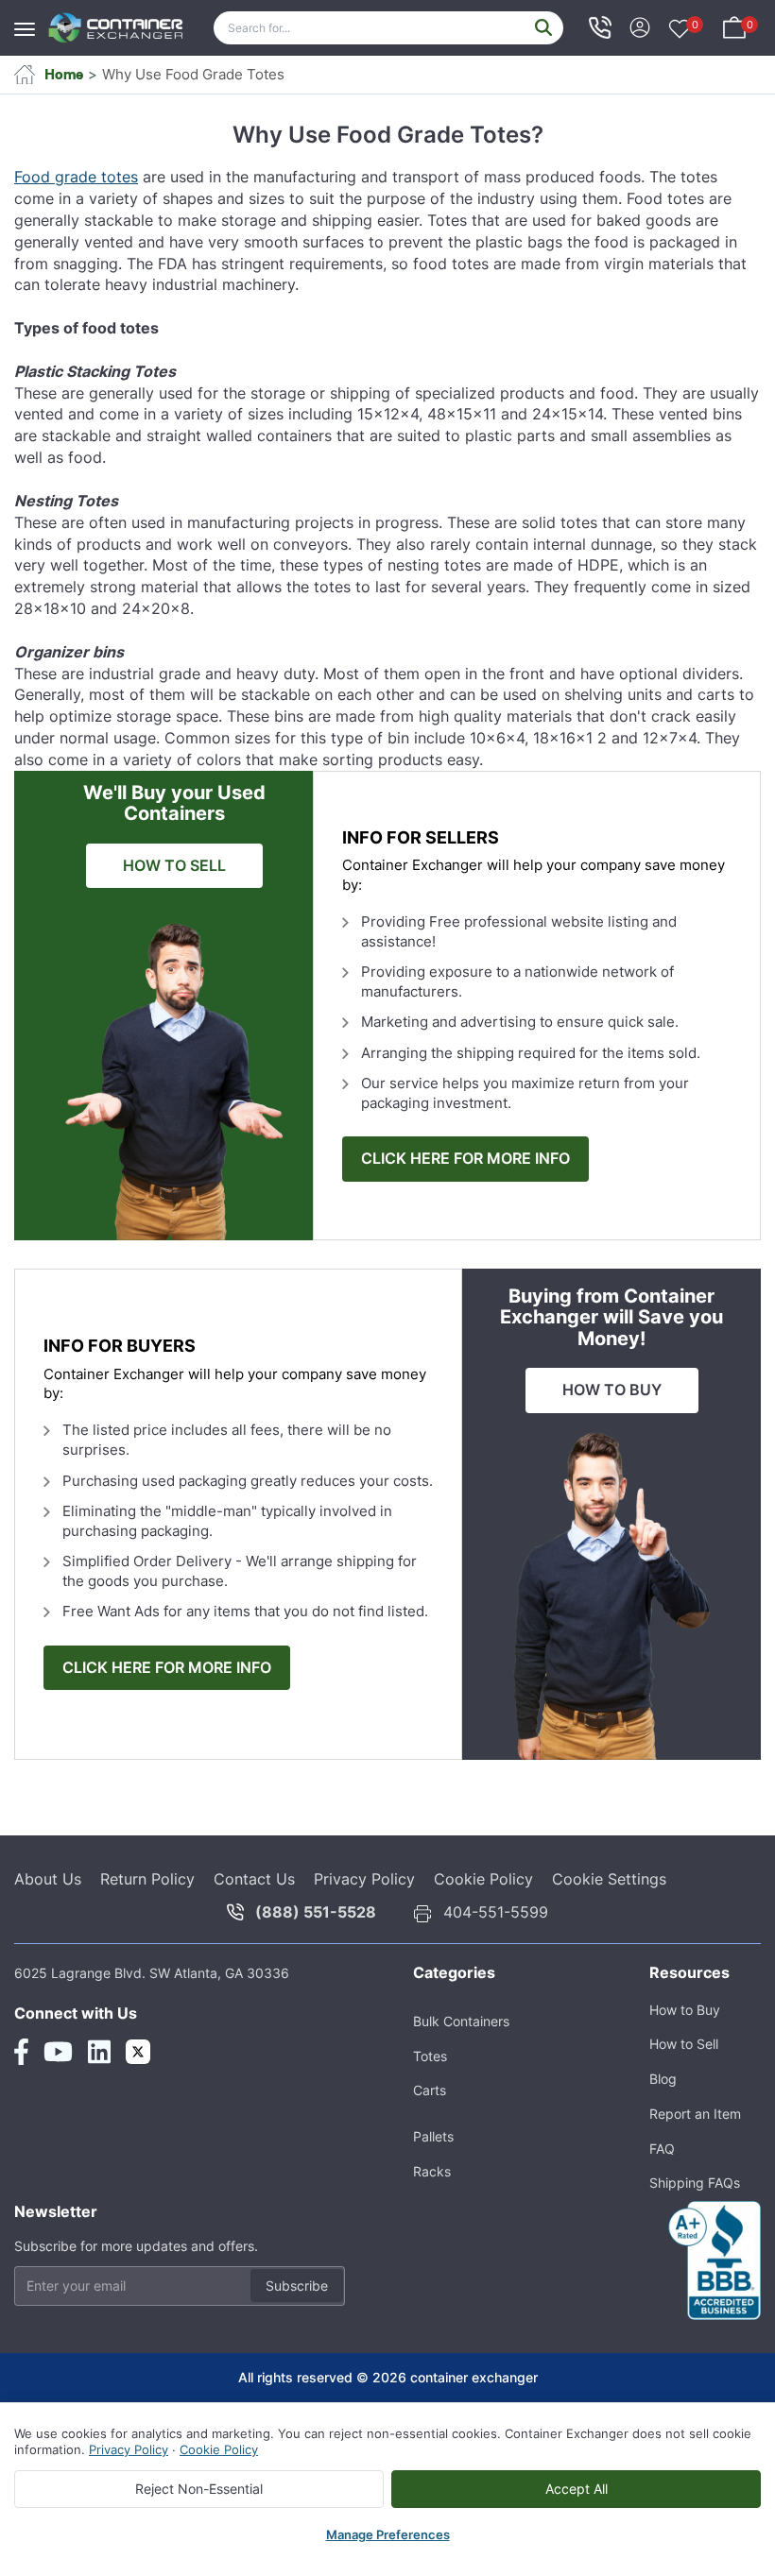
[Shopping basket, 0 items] (734, 26)
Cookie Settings (609, 1879)
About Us (48, 1879)
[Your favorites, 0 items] (680, 30)
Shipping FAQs (695, 2183)
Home (64, 74)
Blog (663, 2079)
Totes (430, 2056)
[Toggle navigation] (30, 20)
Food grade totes (76, 177)
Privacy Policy (364, 1879)
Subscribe (297, 2286)
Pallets (433, 2136)
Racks (432, 2171)
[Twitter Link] (138, 2052)
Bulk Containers (461, 2021)
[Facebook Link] (21, 2052)
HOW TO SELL (174, 866)
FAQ (662, 2149)
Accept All (577, 2489)
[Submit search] (543, 28)
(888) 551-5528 (316, 1912)
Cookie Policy (483, 1879)
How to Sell (684, 2044)
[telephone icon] (600, 27)
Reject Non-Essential (199, 2489)
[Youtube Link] (58, 2052)
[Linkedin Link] (99, 2052)
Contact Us (254, 1879)
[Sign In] (640, 26)
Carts (430, 2090)
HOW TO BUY (612, 1390)
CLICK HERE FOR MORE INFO (465, 1159)
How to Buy (685, 2010)
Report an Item (695, 2114)
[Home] (116, 28)
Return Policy (147, 1879)
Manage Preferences (388, 2534)
